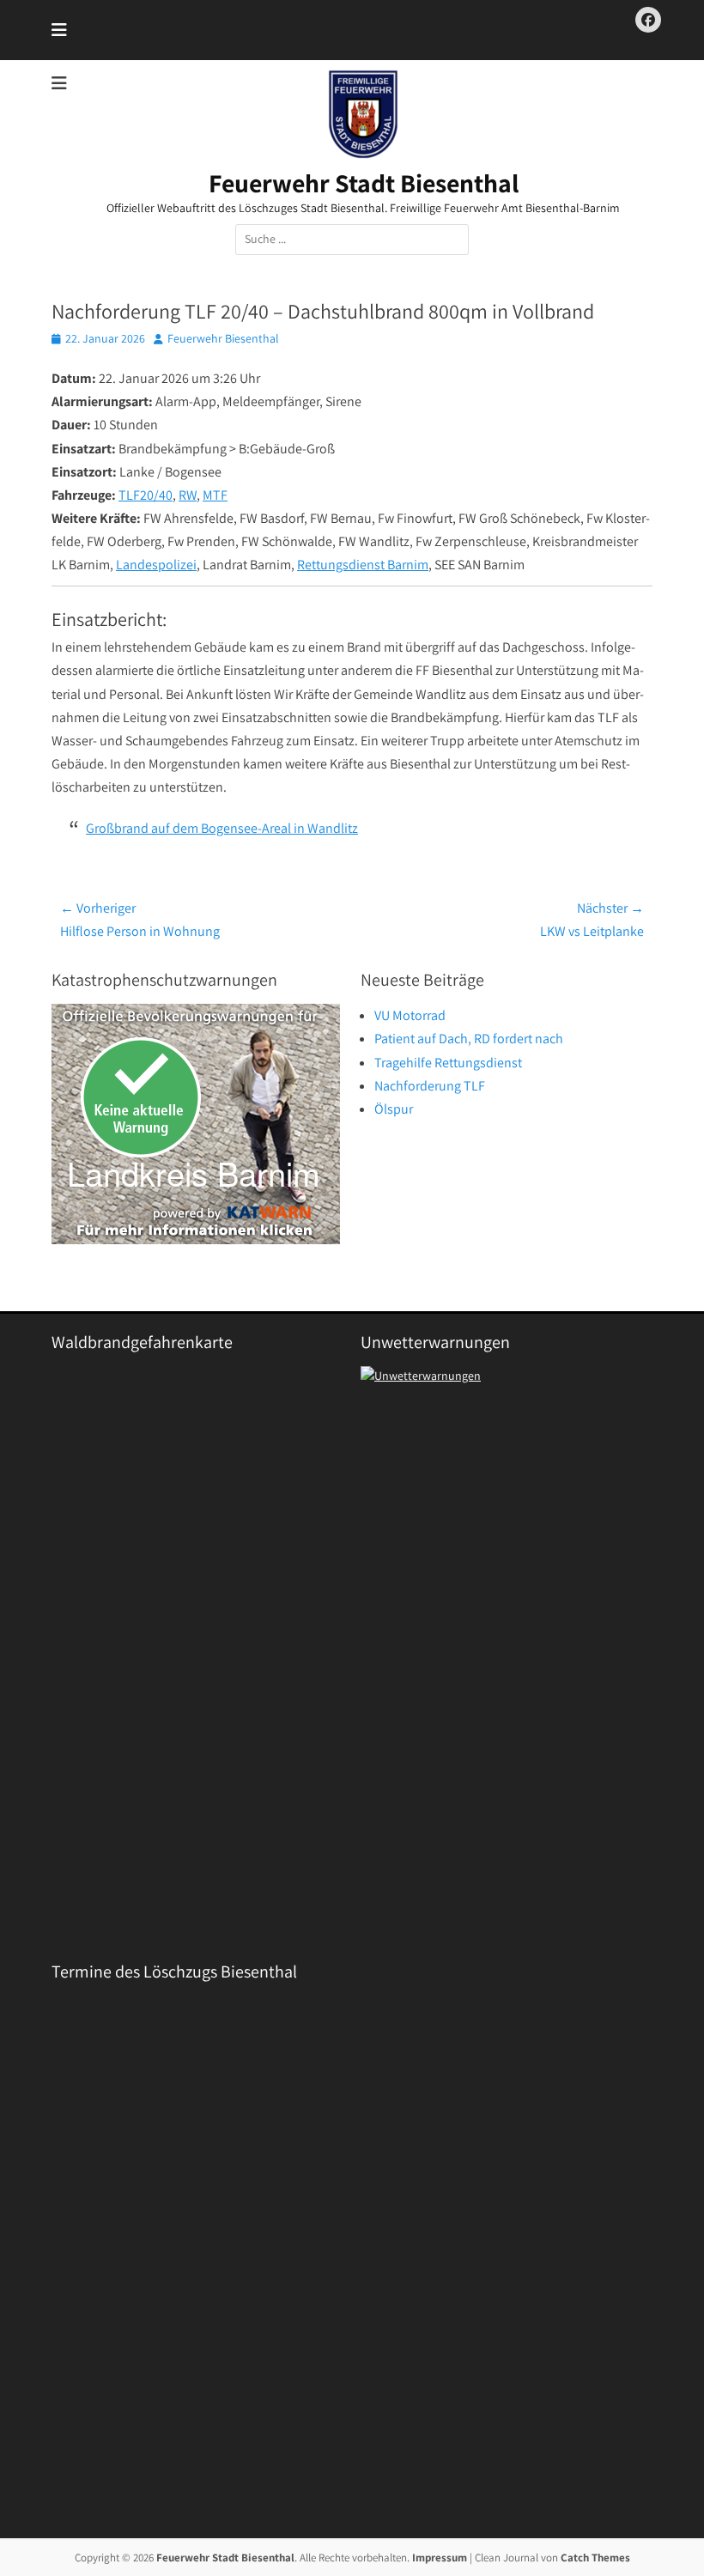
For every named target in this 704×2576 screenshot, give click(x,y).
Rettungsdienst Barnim (363, 565)
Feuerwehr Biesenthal (223, 338)
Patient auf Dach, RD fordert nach (469, 1039)
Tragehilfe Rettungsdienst (448, 1063)
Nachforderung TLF (430, 1086)
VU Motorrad (410, 1015)
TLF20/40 (146, 495)
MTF (215, 495)
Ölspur (394, 1109)
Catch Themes (595, 2558)
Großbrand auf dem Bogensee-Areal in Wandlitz (222, 828)
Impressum (440, 2558)
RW (188, 495)
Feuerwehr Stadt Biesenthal (364, 183)
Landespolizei (156, 565)
